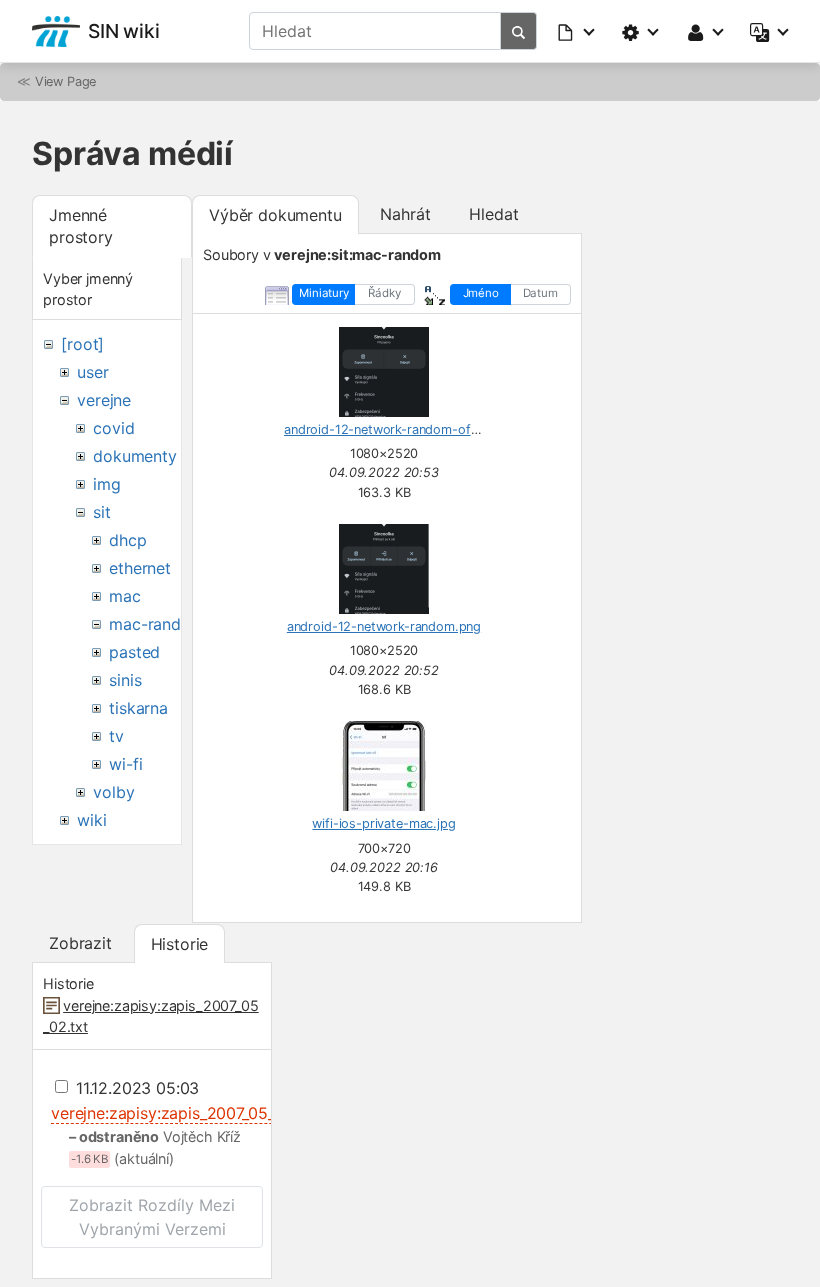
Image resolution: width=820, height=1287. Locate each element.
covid (113, 428)
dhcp (127, 540)
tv (116, 736)
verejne (104, 400)
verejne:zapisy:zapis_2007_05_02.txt (184, 1113)
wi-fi (125, 764)
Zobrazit (80, 943)
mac (125, 596)
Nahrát (405, 214)
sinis (125, 680)
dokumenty (135, 456)
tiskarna (138, 708)
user (92, 372)
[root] (82, 344)
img (107, 484)
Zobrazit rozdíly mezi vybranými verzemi (152, 1217)
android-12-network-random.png (384, 626)
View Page (66, 81)
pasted (134, 652)
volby (113, 792)
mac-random (156, 624)
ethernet (140, 568)
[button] (577, 31)
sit (102, 512)
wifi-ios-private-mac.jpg (383, 823)
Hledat (493, 214)
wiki (91, 820)
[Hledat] (519, 31)
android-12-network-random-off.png (392, 429)
